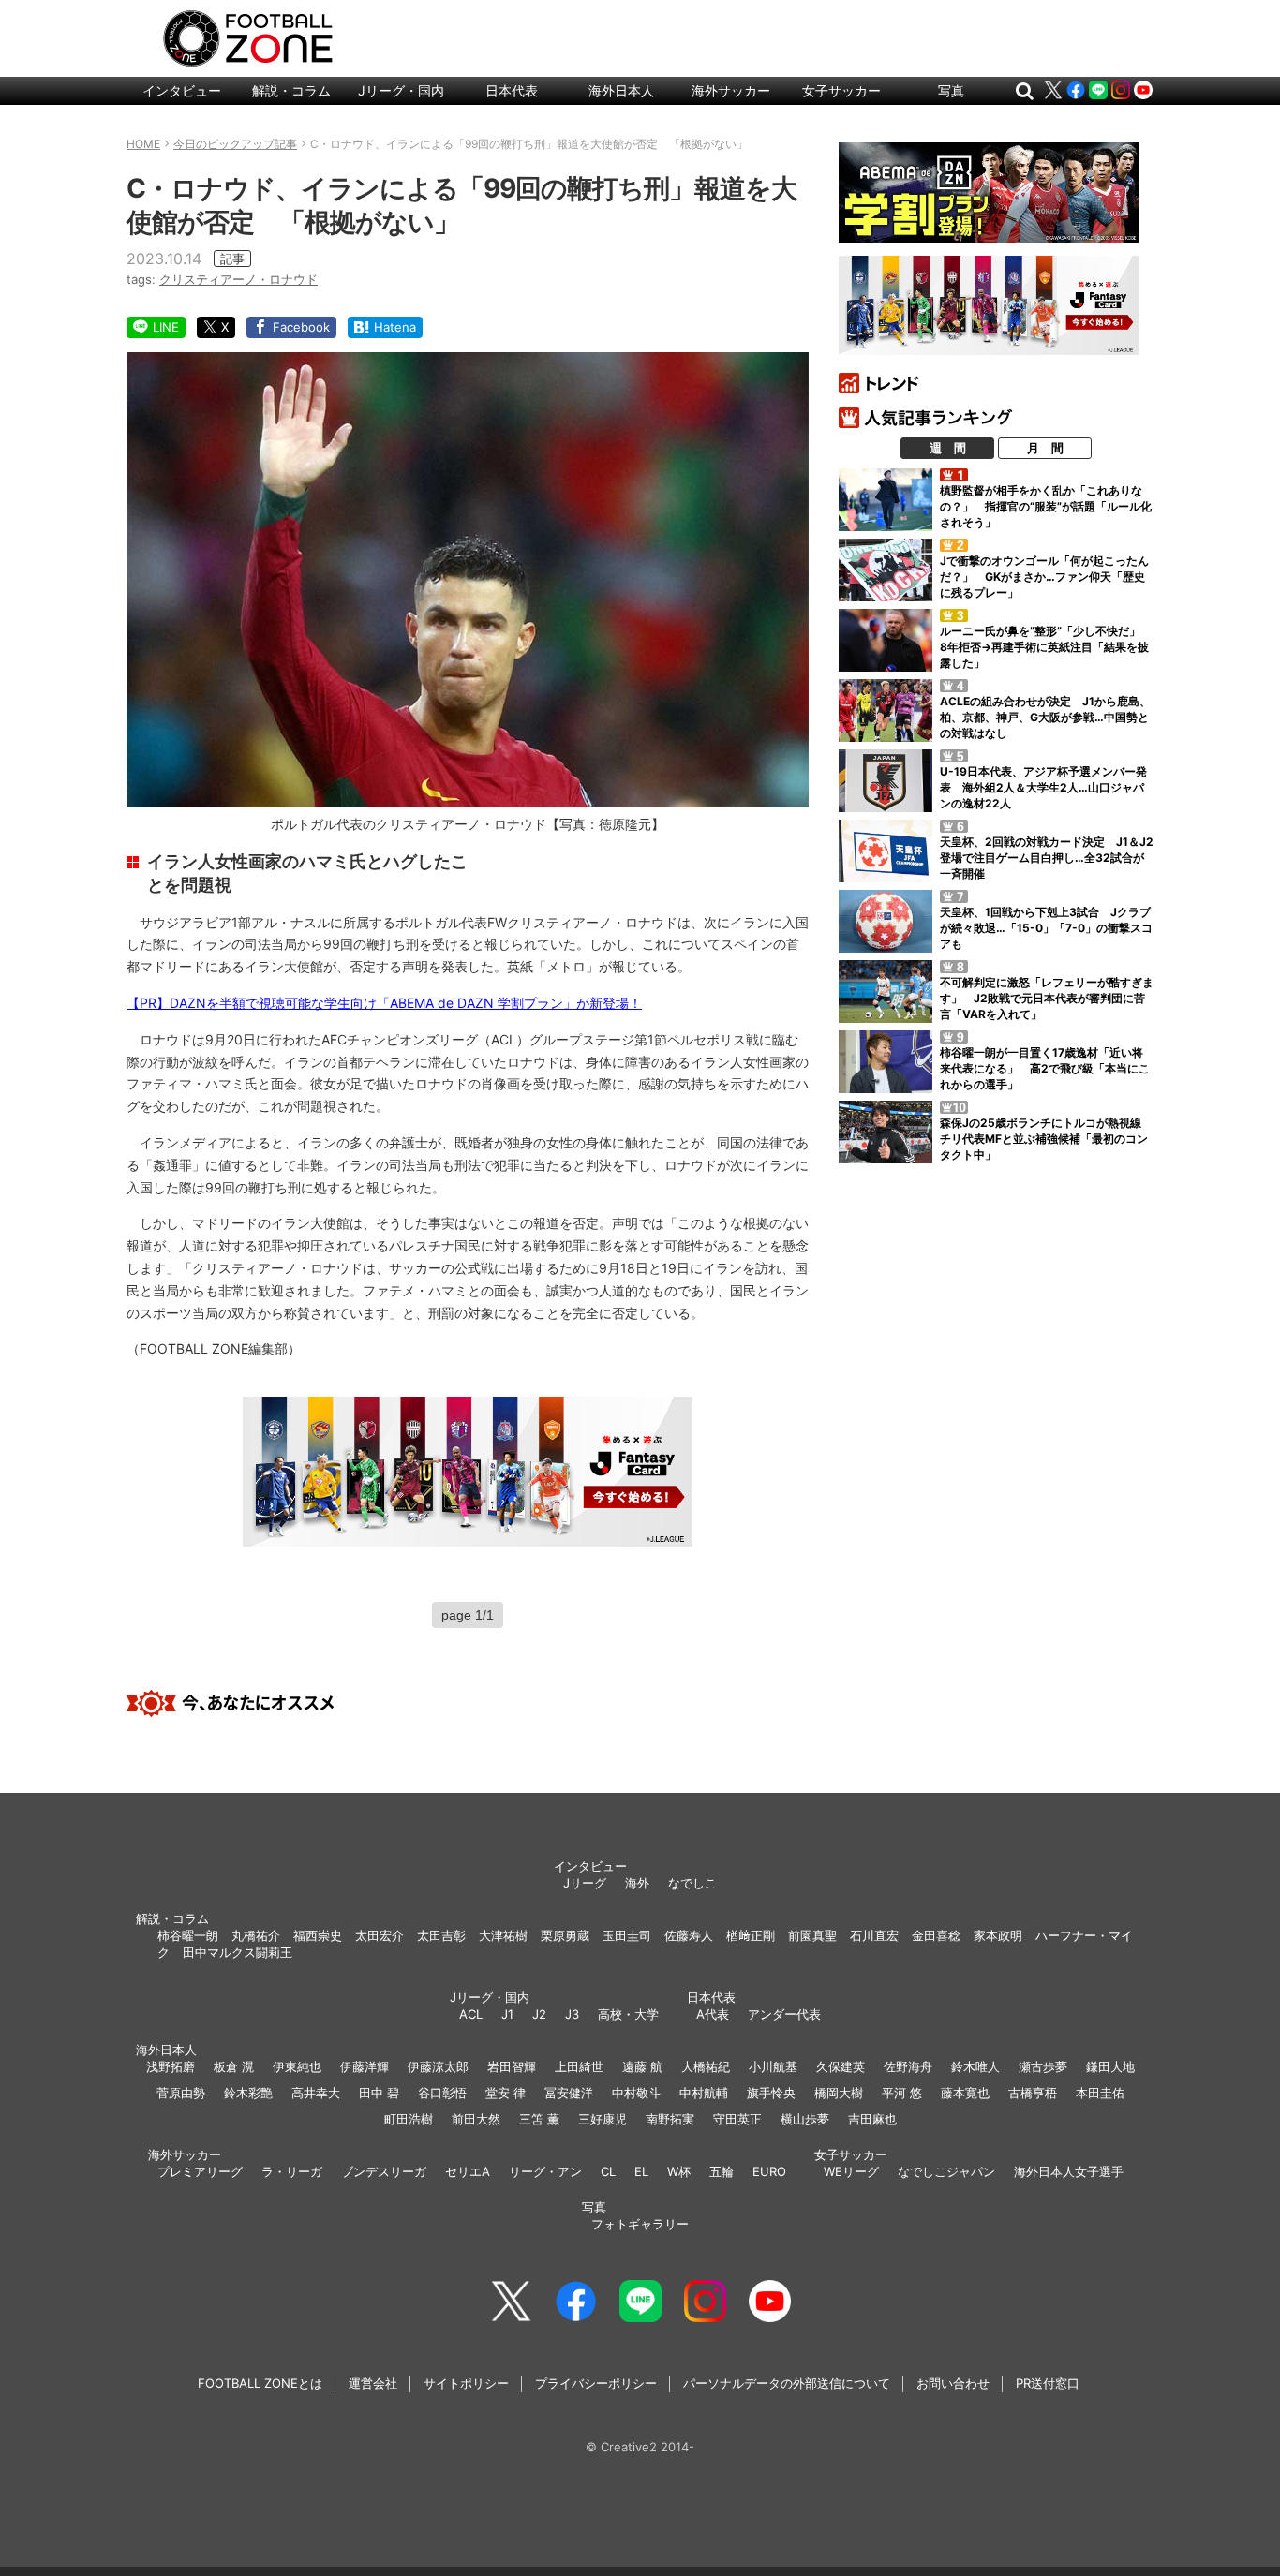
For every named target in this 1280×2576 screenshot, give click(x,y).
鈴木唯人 (975, 2066)
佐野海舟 (908, 2066)
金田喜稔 (936, 1935)
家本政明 (998, 1935)
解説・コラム (291, 90)
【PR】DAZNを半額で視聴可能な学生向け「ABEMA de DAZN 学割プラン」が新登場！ (384, 1003)
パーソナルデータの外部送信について (787, 2383)
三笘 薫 (539, 2119)
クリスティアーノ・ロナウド (238, 279)
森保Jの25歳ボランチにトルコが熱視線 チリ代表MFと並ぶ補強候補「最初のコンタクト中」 (1046, 1139)
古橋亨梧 (1033, 2093)
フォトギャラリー (640, 2224)
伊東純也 (297, 2066)
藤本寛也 (965, 2093)
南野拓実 (670, 2119)
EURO (769, 2171)
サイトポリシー (466, 2383)
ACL (471, 2014)
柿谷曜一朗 (188, 1935)
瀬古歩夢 (1043, 2066)
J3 (572, 2014)
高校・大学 (628, 2014)
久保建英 (841, 2066)
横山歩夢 (805, 2119)
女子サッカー (841, 90)
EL (641, 2171)
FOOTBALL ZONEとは (260, 2383)
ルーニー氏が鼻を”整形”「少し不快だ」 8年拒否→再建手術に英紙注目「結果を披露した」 (1046, 647)
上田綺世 (579, 2066)
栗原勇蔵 (565, 1935)
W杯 (679, 2171)
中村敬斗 (636, 2093)
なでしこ (692, 1883)
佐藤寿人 (689, 1935)
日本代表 (512, 90)
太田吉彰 (441, 1935)
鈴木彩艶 (248, 2093)
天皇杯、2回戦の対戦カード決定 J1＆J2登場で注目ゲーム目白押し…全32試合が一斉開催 (1047, 858)
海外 (637, 1883)
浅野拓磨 (171, 2066)
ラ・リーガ (292, 2171)
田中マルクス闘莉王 (238, 1952)
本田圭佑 (1100, 2093)
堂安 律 (506, 2093)
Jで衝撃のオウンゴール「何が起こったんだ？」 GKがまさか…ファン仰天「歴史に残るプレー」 (1044, 577)
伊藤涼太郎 (438, 2066)
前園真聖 (812, 1935)
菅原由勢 (181, 2093)
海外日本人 (621, 90)
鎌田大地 (1110, 2066)
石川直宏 (874, 1935)
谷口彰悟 (442, 2093)
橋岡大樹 (839, 2093)
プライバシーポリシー (596, 2383)
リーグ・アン (545, 2171)
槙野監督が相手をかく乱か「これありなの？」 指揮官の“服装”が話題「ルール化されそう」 (1046, 506)
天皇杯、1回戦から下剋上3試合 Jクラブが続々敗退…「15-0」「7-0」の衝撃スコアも (1046, 928)
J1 (507, 2014)
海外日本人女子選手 (1069, 2171)
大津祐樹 (503, 1935)
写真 (951, 90)
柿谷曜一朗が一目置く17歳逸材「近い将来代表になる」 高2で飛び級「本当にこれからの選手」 (1045, 1068)
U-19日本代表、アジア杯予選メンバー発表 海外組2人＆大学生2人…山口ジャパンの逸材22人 (1043, 787)
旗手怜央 (771, 2093)
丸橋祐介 (256, 1935)
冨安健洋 (569, 2093)
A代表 (713, 2014)
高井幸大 (316, 2093)
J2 (539, 2014)
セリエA (468, 2171)
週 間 (948, 448)
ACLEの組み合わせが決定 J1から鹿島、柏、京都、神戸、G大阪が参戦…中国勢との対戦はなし (1045, 717)
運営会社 (373, 2383)
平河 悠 (902, 2093)
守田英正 (737, 2119)
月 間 (1045, 448)
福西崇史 (318, 1935)
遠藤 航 (642, 2066)
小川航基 (773, 2066)
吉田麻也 (872, 2119)
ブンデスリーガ (384, 2171)
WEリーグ (851, 2171)
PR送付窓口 (1048, 2383)
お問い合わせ (953, 2383)
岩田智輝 (512, 2066)
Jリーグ (585, 1883)
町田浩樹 (409, 2119)
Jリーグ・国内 (401, 90)
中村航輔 (704, 2093)
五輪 (722, 2171)
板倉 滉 (234, 2066)
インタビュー (182, 90)
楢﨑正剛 (751, 1935)
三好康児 (603, 2119)
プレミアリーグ (200, 2171)
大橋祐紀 (706, 2066)
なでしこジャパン (946, 2171)
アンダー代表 (784, 2014)
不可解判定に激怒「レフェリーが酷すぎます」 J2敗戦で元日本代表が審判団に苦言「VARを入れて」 (1047, 998)
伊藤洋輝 (365, 2066)
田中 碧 (379, 2093)
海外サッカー (731, 90)
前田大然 (476, 2119)
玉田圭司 (627, 1935)
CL (608, 2171)
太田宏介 (380, 1935)
